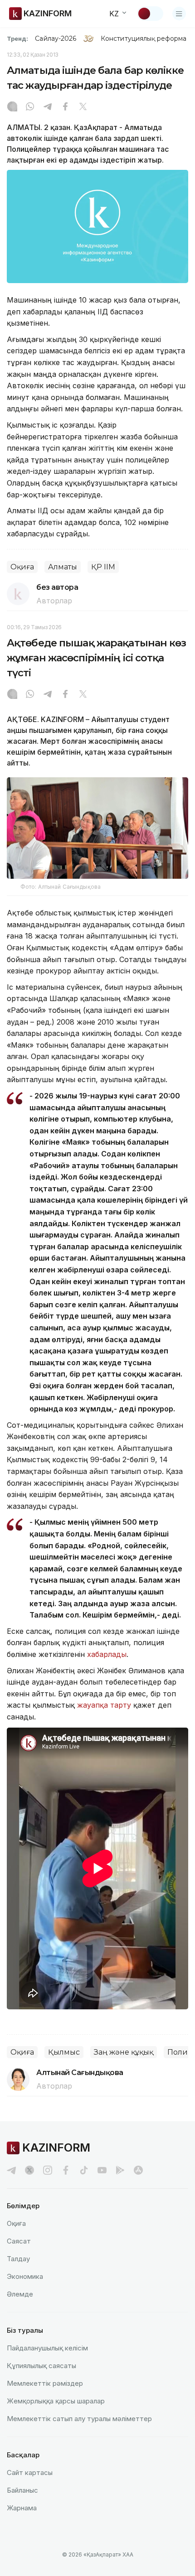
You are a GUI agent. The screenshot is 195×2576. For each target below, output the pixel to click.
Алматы (63, 567)
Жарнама (22, 2508)
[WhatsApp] (30, 107)
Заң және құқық (124, 2052)
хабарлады (107, 1654)
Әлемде (20, 2294)
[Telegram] (48, 107)
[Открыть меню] (179, 14)
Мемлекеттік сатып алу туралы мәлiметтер (79, 2419)
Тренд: (17, 39)
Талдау (18, 2259)
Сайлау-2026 (56, 39)
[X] (83, 107)
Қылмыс (64, 2052)
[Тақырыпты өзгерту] (150, 14)
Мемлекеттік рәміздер (45, 2383)
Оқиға (22, 567)
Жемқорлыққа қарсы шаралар (56, 2401)
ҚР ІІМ (103, 567)
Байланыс (22, 2490)
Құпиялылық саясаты (41, 2366)
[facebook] (66, 2170)
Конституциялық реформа (144, 39)
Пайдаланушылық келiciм (47, 2348)
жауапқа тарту (104, 1705)
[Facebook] (65, 107)
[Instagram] (12, 107)
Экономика (25, 2276)
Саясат (19, 2241)
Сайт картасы (30, 2472)
